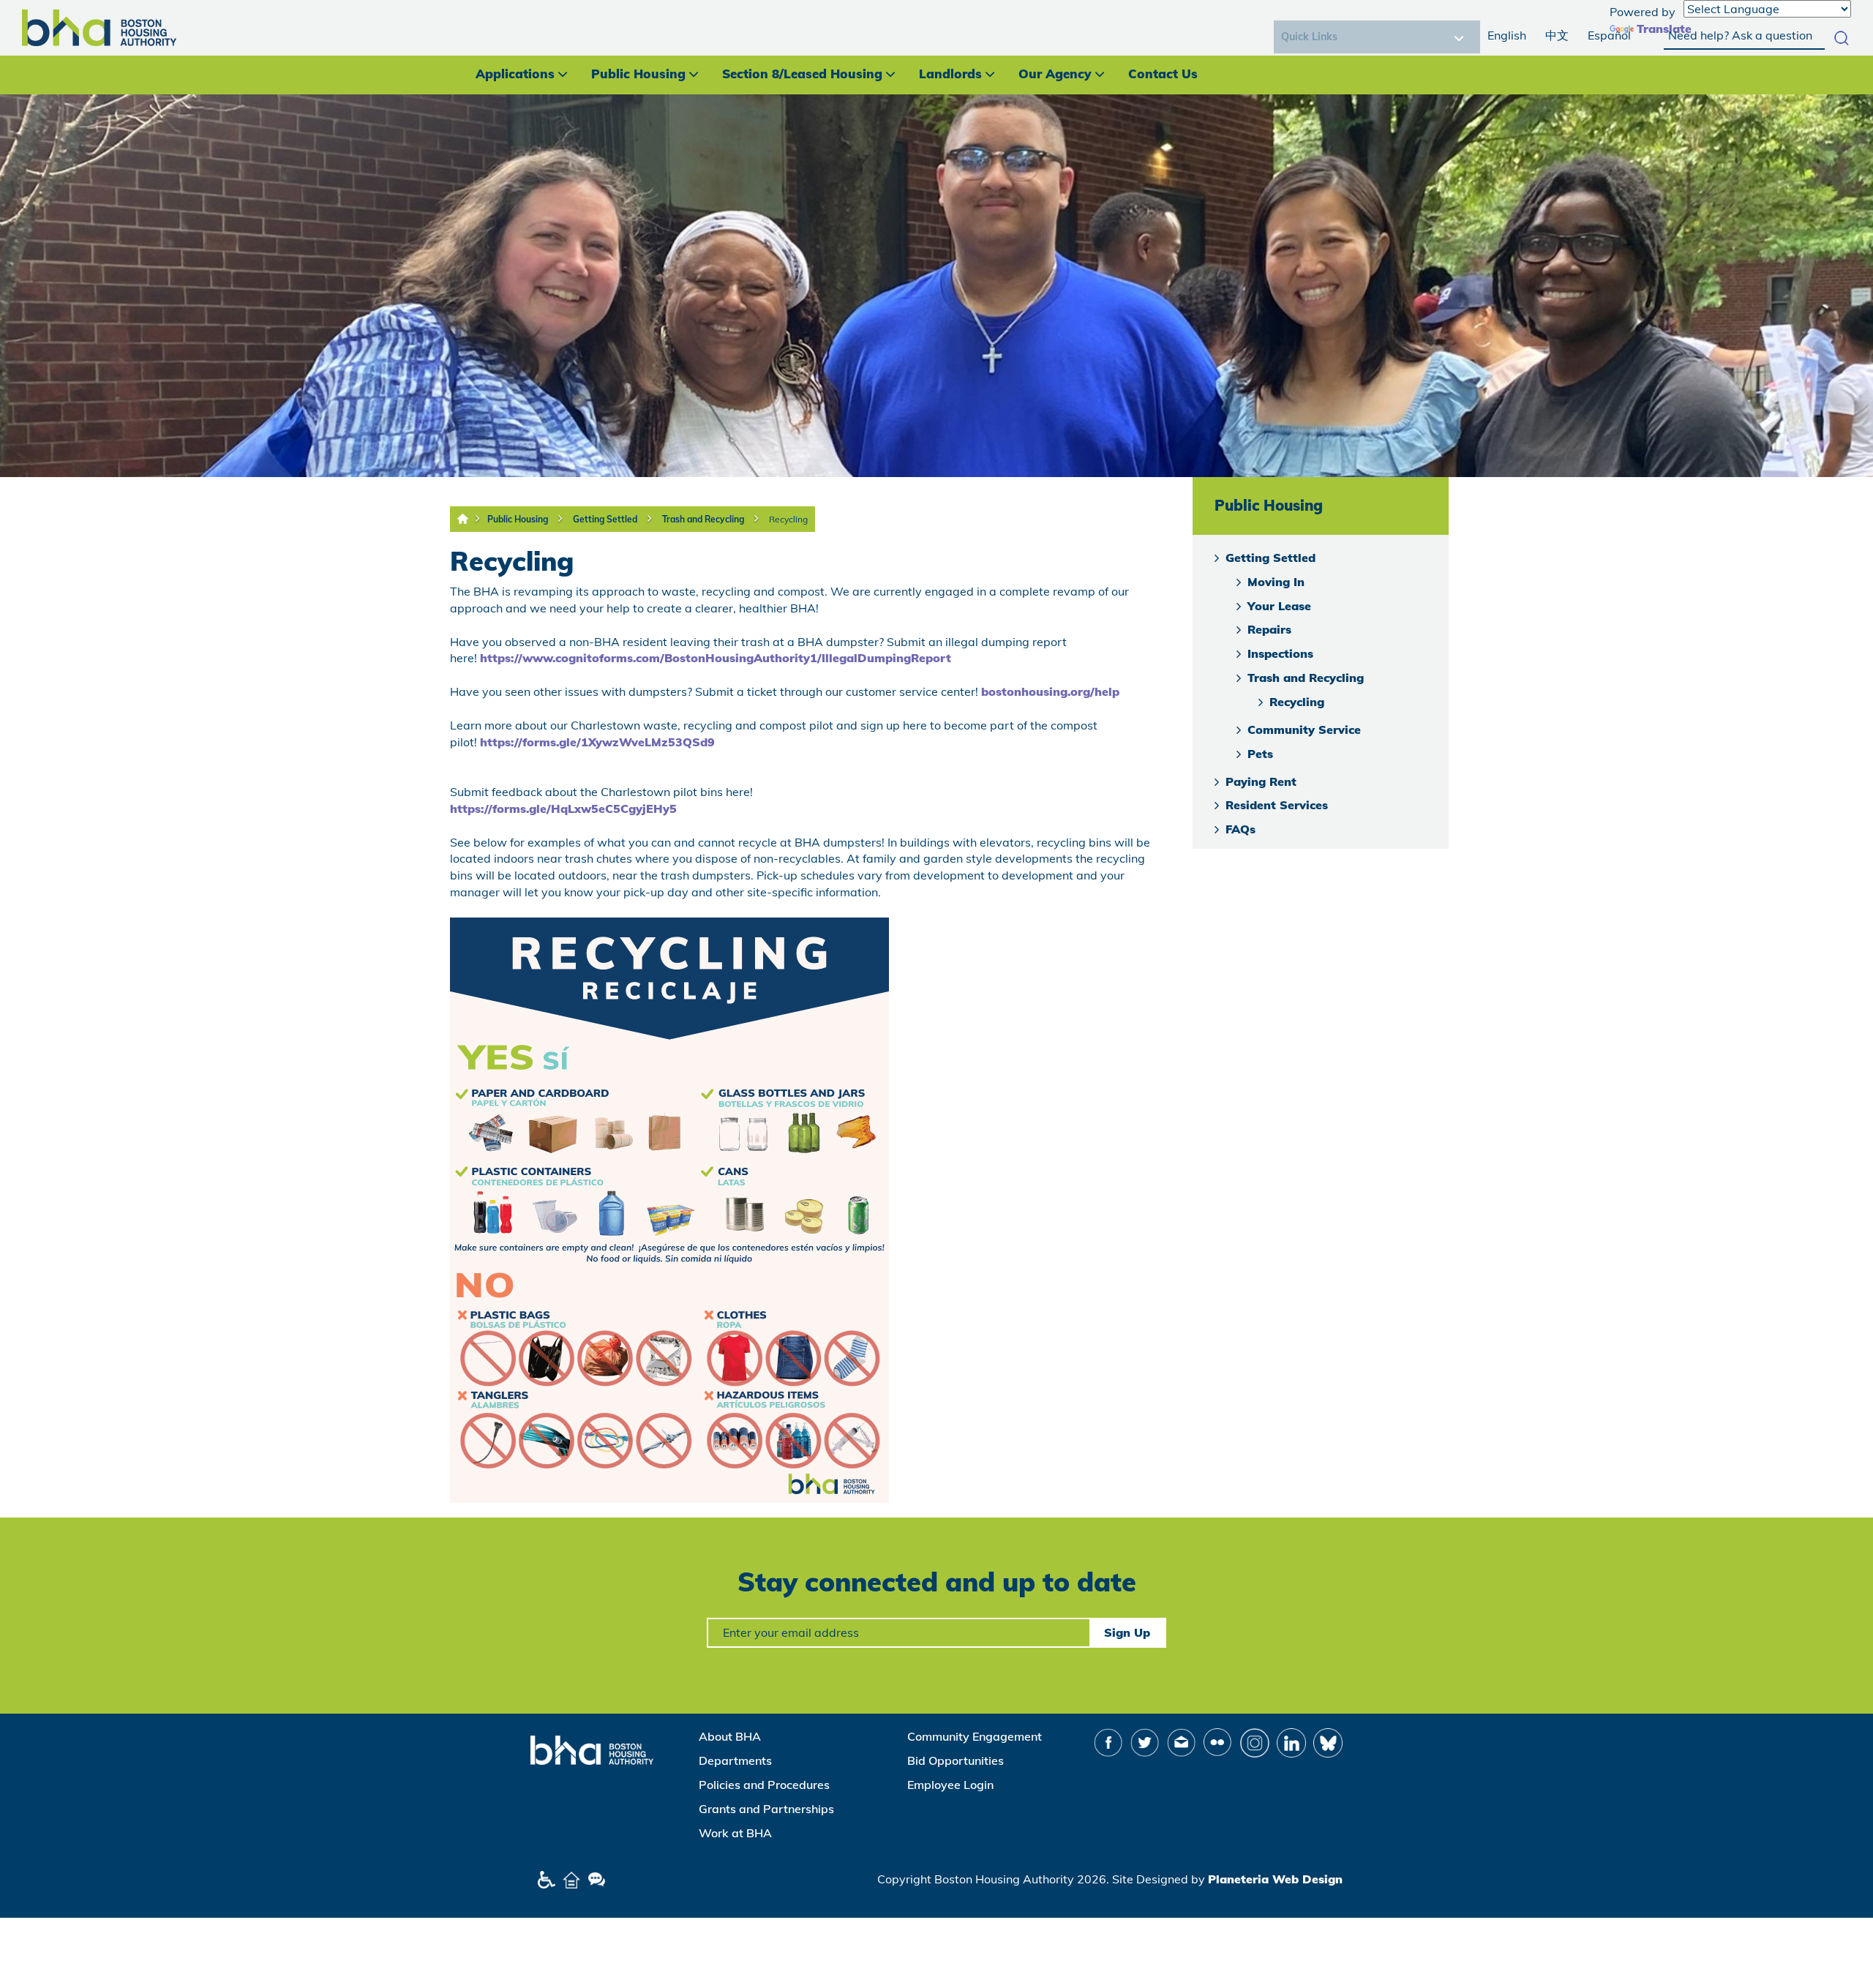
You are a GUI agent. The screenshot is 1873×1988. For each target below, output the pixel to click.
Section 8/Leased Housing (802, 74)
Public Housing (638, 74)
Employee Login (950, 1785)
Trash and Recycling (703, 519)
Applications (515, 74)
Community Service (1304, 729)
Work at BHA (735, 1833)
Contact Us (1163, 74)
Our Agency (1055, 74)
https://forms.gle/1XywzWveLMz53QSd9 (597, 742)
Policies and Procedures (764, 1785)
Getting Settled (605, 519)
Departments (735, 1760)
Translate (1664, 29)
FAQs (1240, 829)
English (1507, 35)
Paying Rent (1261, 781)
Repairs (1269, 629)
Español (1609, 35)
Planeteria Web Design (1275, 1879)
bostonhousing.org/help (1050, 691)
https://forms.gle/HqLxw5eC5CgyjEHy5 (563, 809)
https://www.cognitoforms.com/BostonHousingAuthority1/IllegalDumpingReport (716, 658)
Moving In (1276, 582)
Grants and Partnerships (766, 1809)
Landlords (950, 74)
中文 (1557, 35)
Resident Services (1277, 805)
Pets (1260, 754)
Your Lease (1279, 606)
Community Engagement (975, 1736)
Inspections (1280, 653)
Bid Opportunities (956, 1760)
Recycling (788, 519)
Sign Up (1127, 1632)
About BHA (730, 1736)
